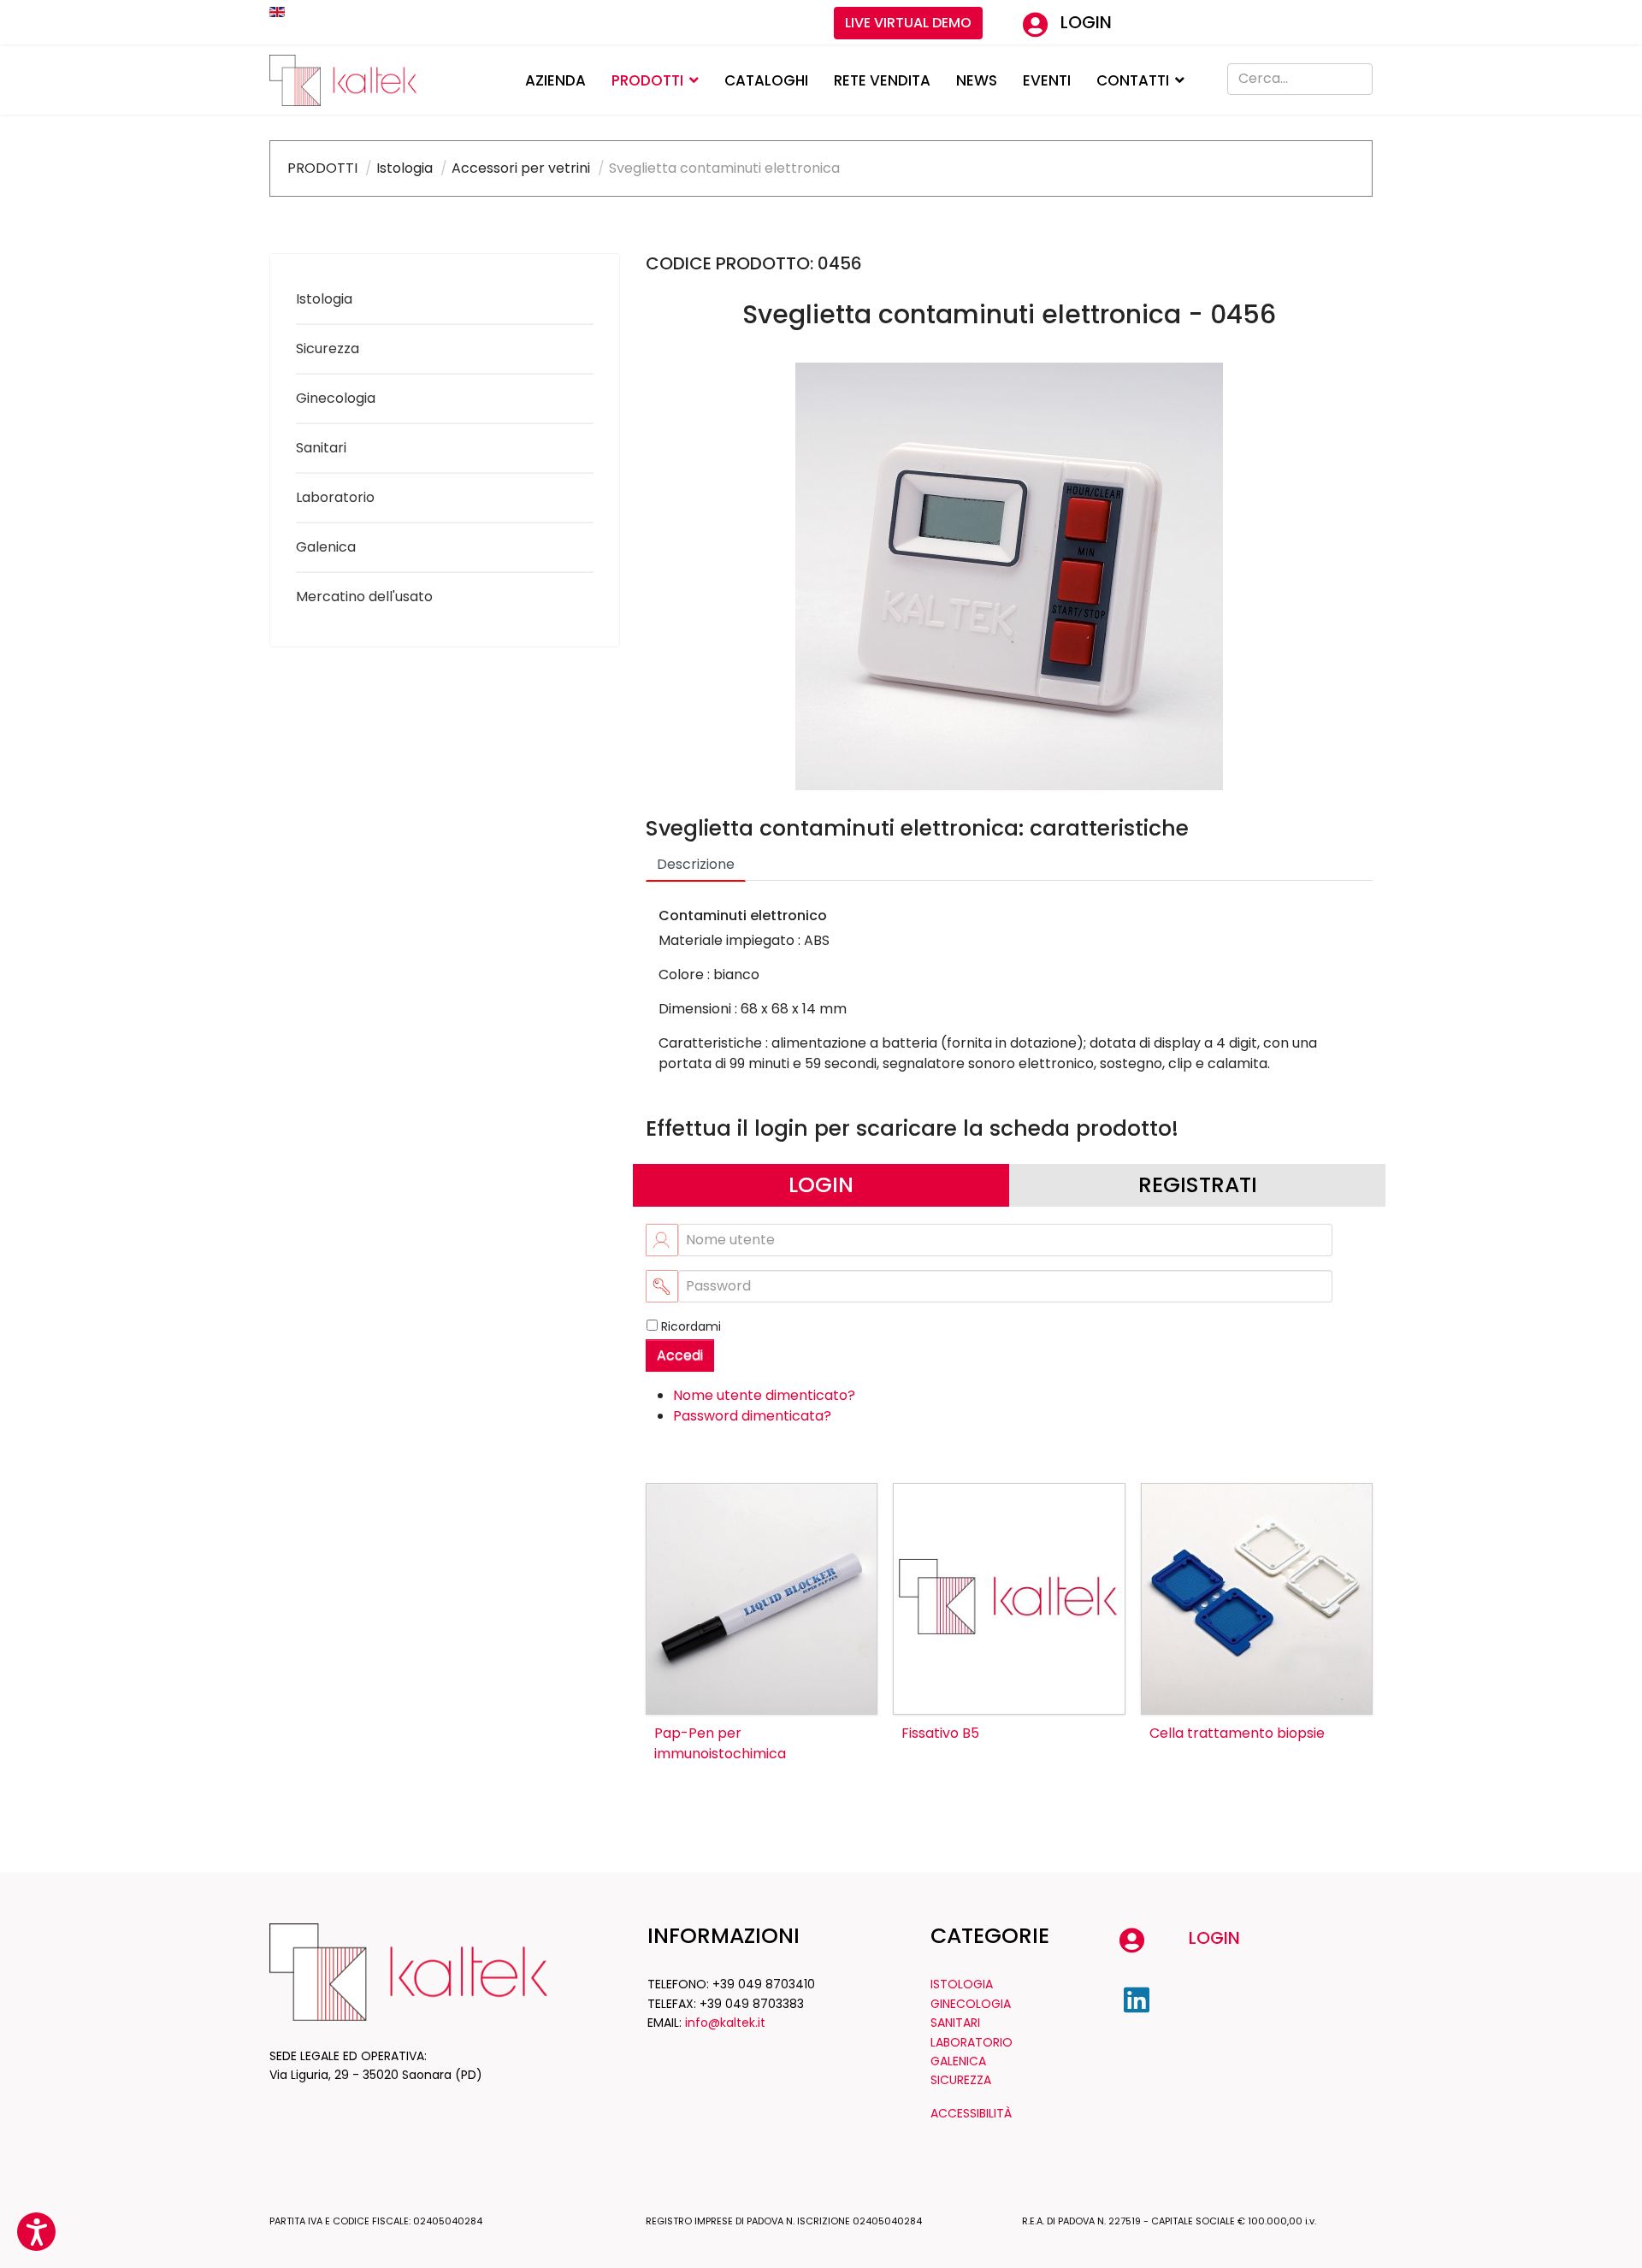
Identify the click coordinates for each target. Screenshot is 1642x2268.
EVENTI (1047, 80)
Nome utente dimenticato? (764, 1395)
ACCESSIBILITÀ (971, 2113)
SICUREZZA (961, 2080)
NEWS (977, 80)
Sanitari (321, 448)
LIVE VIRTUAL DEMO (908, 23)
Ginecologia (336, 398)
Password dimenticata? (752, 1416)
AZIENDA (555, 80)
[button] (36, 2232)
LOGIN (1086, 22)
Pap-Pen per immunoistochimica (720, 1743)
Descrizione (696, 864)
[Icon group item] (1137, 2000)
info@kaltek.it (725, 2023)
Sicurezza (328, 348)
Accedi (680, 1355)
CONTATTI (1133, 80)
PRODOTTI (647, 80)
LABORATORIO (972, 2042)
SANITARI (955, 2023)
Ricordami (691, 1326)
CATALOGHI (766, 80)
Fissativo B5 (940, 1733)
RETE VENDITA (882, 80)
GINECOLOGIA (971, 2004)
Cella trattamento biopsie (1237, 1733)
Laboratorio (335, 497)
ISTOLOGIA (962, 1984)
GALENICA (958, 2061)
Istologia (324, 299)
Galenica (326, 547)
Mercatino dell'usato (364, 597)
